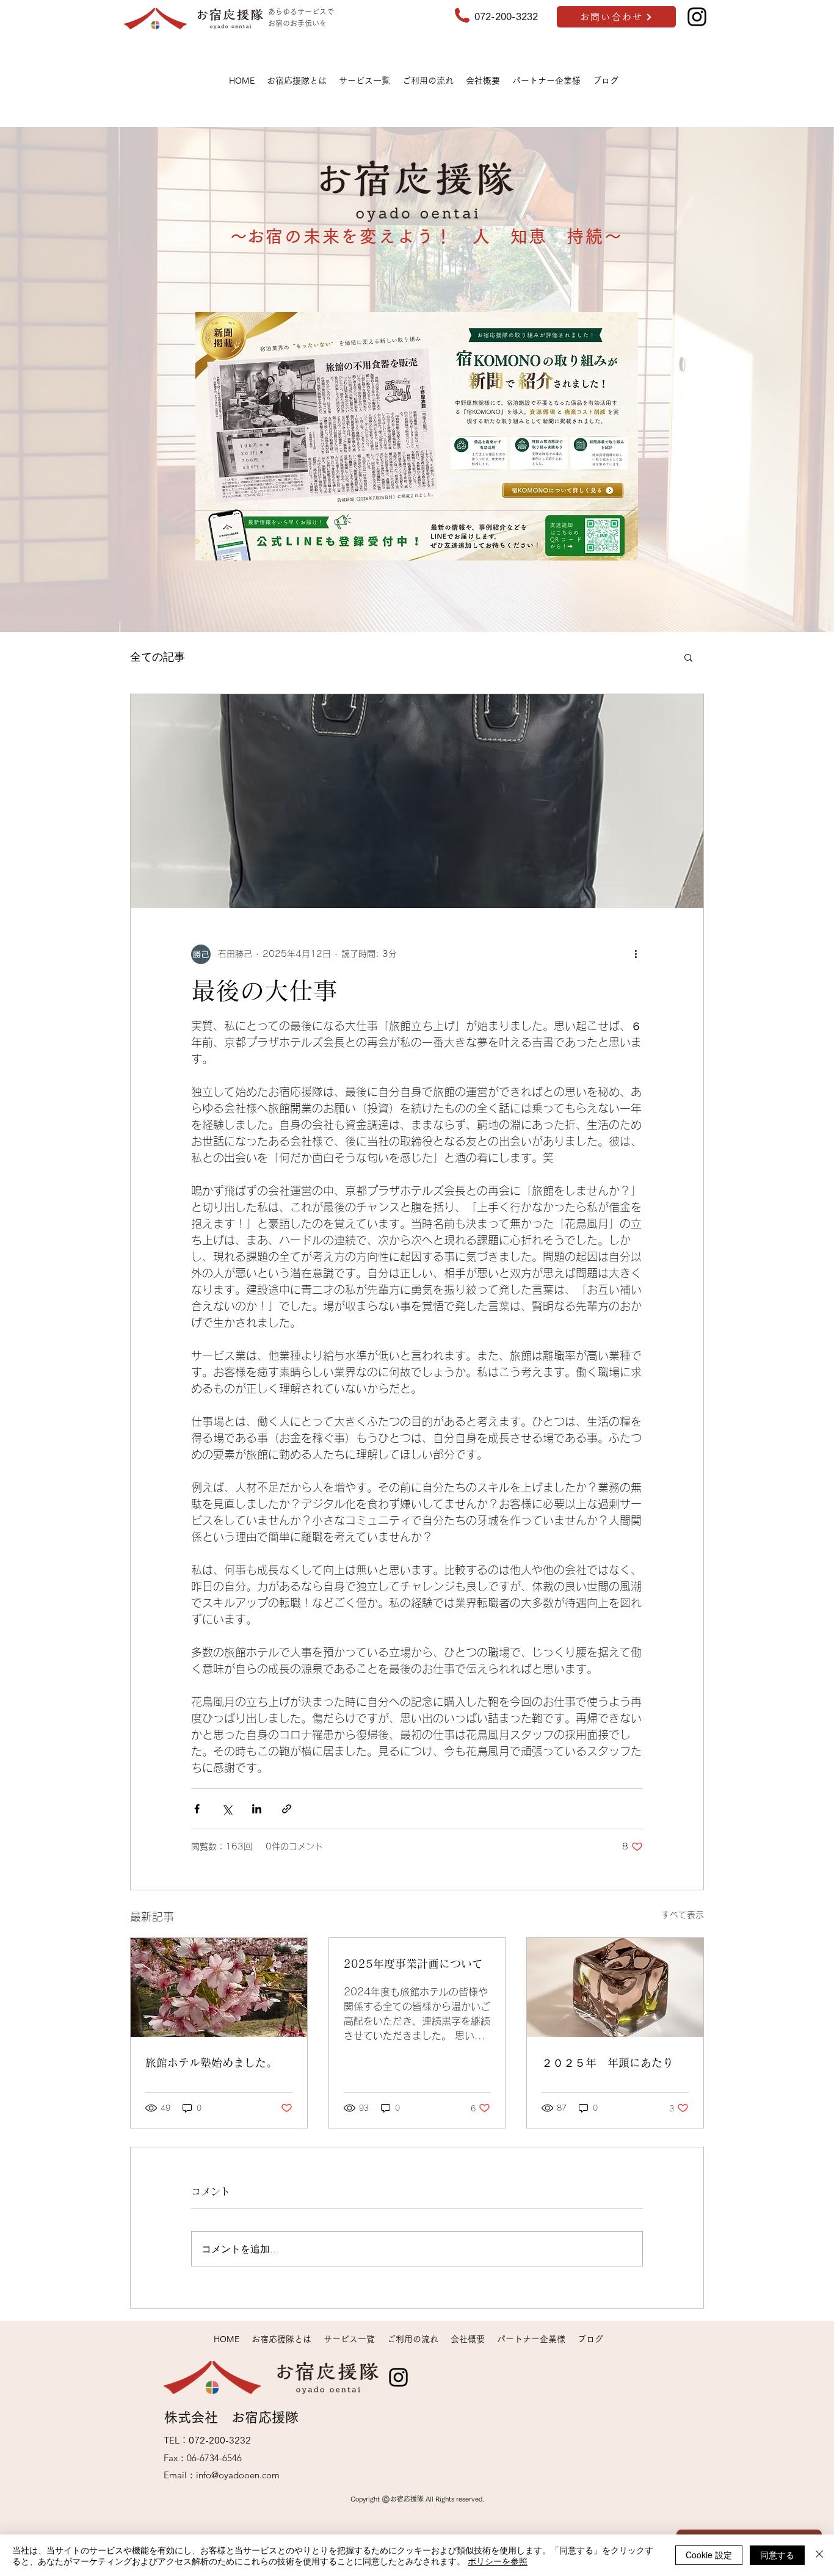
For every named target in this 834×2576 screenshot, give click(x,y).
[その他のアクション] (636, 954)
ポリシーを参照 (498, 2561)
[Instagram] (697, 17)
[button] (688, 657)
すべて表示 (683, 1915)
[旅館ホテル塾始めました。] (219, 1987)
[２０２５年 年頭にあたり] (615, 1987)
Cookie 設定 (709, 2555)
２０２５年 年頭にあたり (607, 2063)
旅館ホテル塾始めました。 (211, 2063)
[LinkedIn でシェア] (257, 1809)
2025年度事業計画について (413, 1964)
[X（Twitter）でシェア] (227, 1809)
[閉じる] (819, 2555)
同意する (777, 2555)
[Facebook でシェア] (197, 1809)
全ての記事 (158, 656)
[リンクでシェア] (287, 1809)
